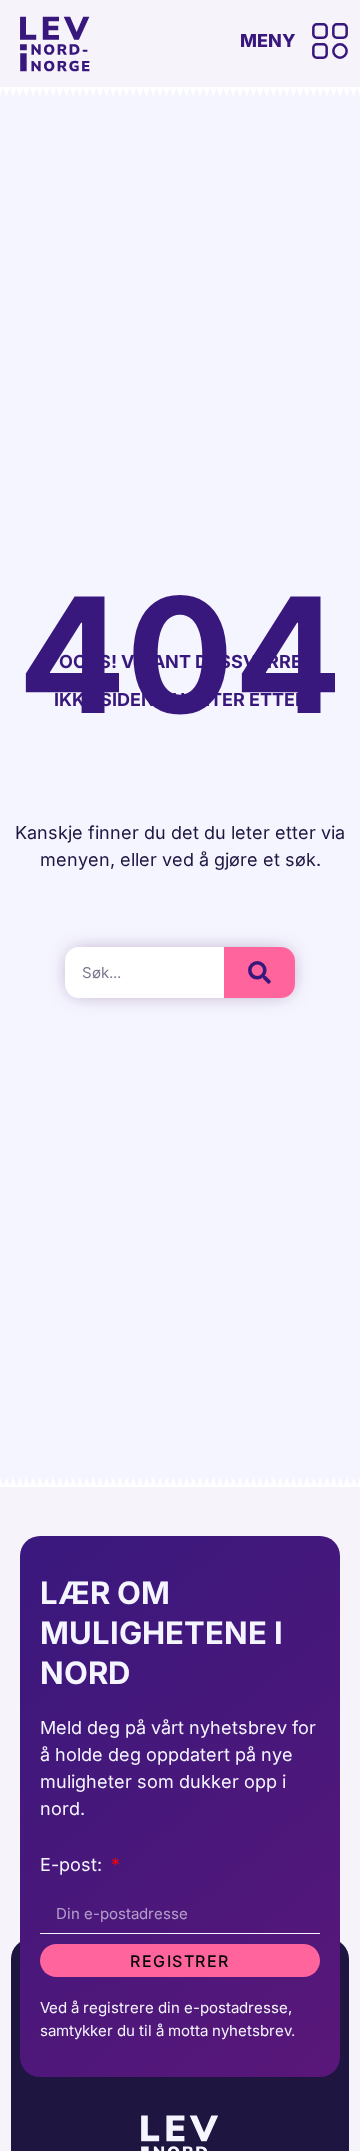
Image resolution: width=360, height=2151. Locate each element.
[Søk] (259, 972)
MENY (268, 40)
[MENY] (330, 41)
